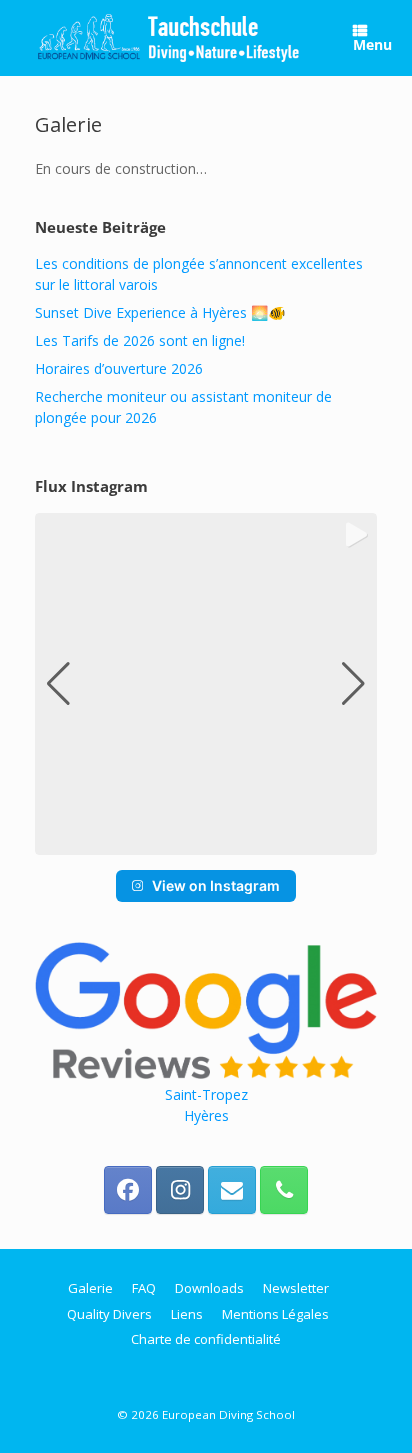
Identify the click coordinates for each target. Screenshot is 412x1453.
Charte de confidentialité (206, 1339)
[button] (206, 841)
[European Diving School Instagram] (180, 1190)
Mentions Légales (275, 1314)
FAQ (144, 1288)
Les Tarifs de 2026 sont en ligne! (140, 340)
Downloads (209, 1288)
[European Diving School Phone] (284, 1190)
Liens (187, 1314)
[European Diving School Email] (232, 1190)
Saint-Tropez (206, 1094)
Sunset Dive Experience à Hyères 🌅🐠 (160, 312)
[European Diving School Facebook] (128, 1190)
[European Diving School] (169, 38)
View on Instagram (216, 885)
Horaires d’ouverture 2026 (119, 368)
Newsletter (296, 1288)
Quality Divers (109, 1314)
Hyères (206, 1115)
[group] (206, 684)
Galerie (90, 1288)
